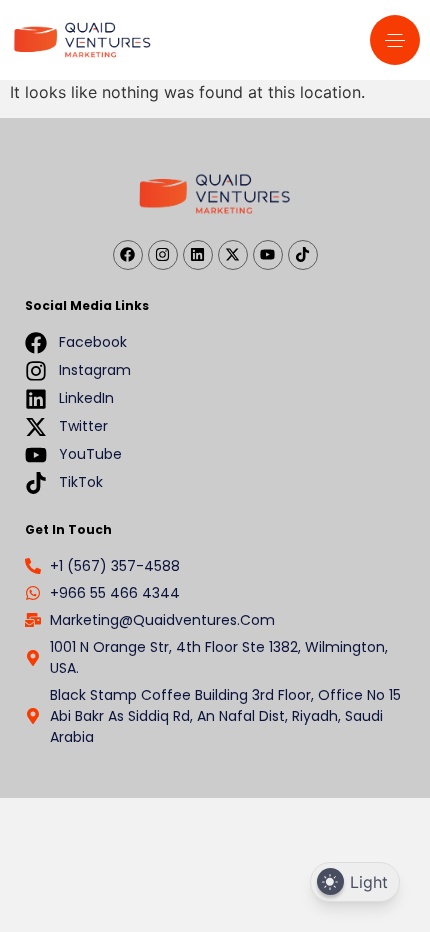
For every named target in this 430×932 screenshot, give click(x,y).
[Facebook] (128, 255)
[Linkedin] (198, 255)
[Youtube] (268, 255)
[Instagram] (163, 255)
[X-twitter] (233, 255)
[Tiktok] (303, 255)
